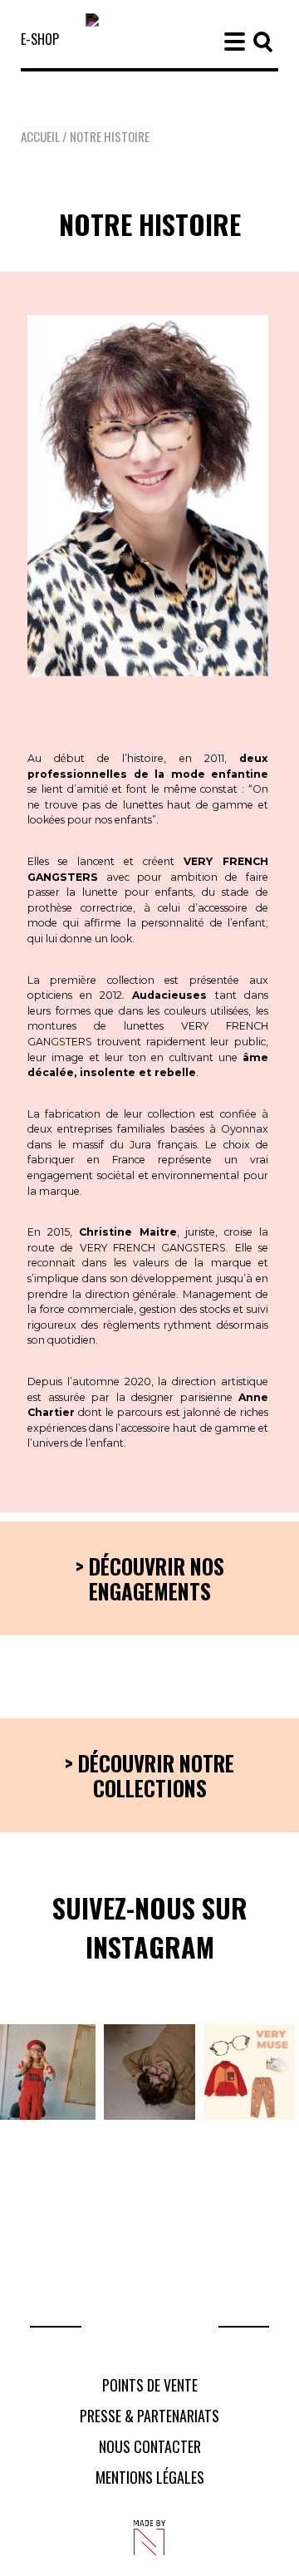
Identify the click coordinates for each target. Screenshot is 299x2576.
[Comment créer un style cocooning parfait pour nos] (249, 2072)
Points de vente (150, 2385)
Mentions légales (150, 2477)
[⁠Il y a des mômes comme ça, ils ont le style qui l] (48, 2072)
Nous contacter (150, 2446)
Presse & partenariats (149, 2416)
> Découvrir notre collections (149, 1775)
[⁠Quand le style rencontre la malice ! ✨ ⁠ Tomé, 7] (149, 2072)
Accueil (40, 136)
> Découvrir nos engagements (150, 1578)
